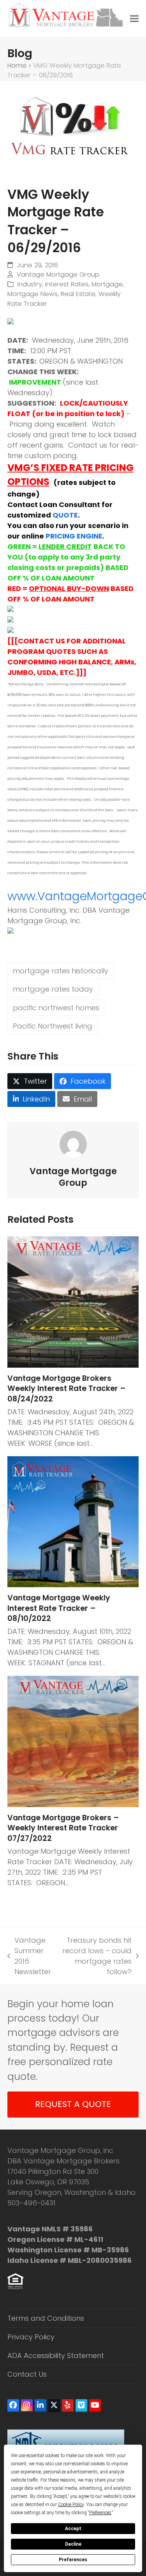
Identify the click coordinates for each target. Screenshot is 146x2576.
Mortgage (107, 284)
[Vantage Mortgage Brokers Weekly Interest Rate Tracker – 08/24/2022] (73, 1301)
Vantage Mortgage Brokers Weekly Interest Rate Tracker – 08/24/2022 (67, 1389)
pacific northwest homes (56, 1008)
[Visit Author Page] (73, 1144)
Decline (73, 2544)
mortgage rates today (53, 989)
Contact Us (27, 2374)
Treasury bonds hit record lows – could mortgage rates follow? (95, 1956)
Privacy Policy (31, 2337)
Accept (73, 2529)
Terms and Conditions (46, 2318)
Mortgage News (33, 294)
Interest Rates (67, 284)
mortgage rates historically (61, 971)
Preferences (73, 2560)
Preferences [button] (100, 2513)
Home (17, 65)
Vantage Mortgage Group (58, 275)
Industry (30, 284)
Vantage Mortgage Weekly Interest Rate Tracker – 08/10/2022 (59, 1608)
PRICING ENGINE (74, 536)
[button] (134, 19)
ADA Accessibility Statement (56, 2356)
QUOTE (65, 515)
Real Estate (78, 294)
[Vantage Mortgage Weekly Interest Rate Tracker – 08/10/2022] (73, 1521)
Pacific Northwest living (53, 1026)
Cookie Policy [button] (71, 2505)
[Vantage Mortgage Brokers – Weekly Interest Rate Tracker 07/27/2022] (73, 1741)
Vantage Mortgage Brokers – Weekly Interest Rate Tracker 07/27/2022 (63, 1828)
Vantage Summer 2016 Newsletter (29, 1956)
